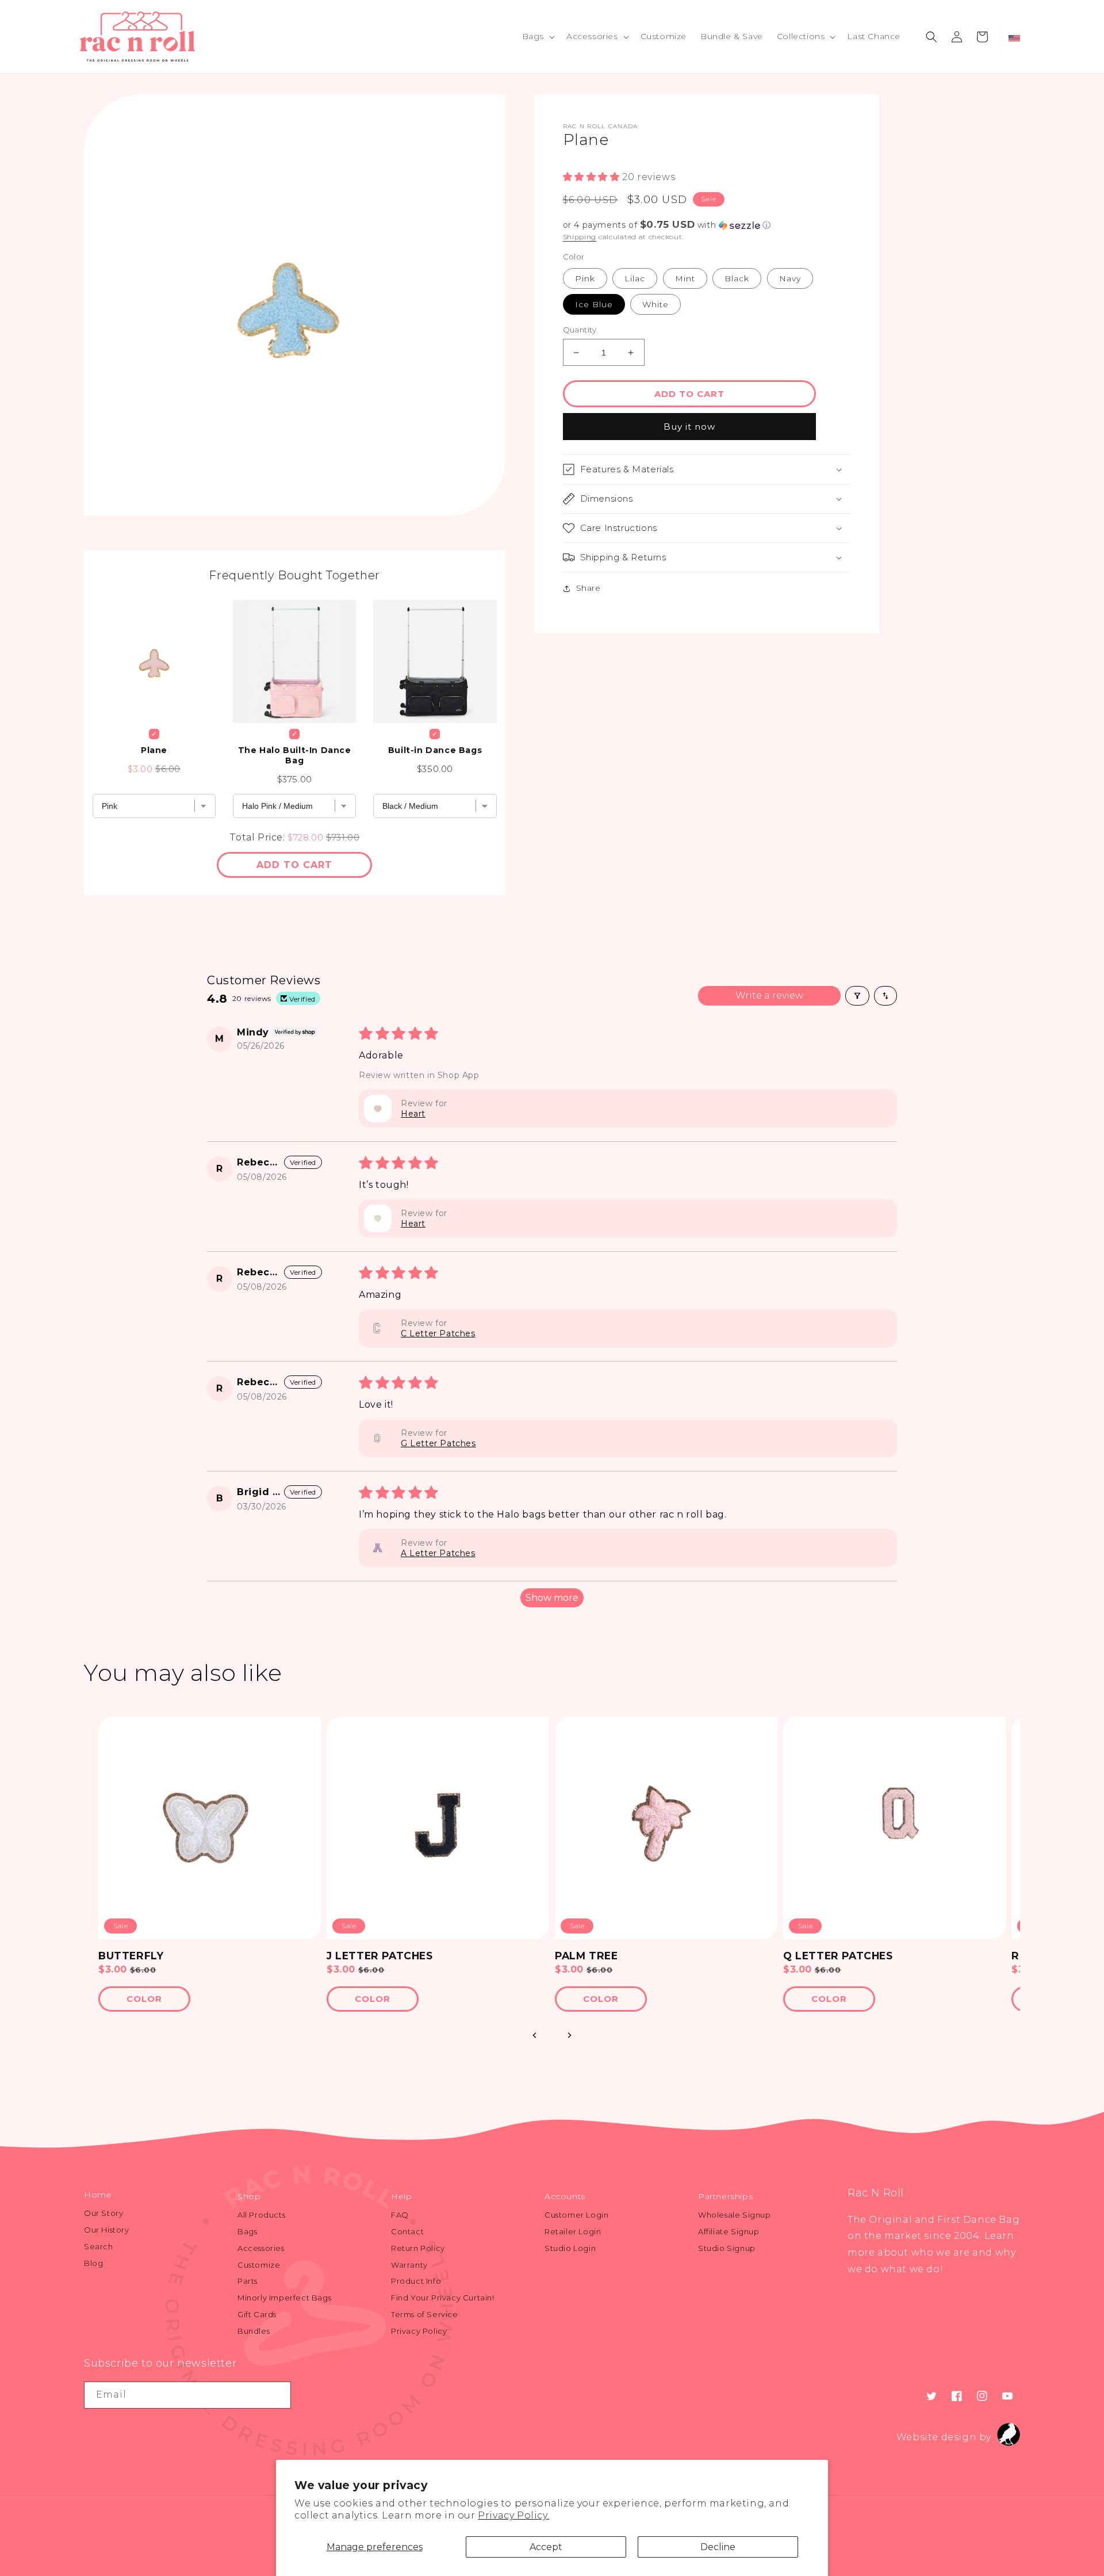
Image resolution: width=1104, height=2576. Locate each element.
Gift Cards (257, 2314)
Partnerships (725, 2196)
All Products (261, 2215)
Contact (407, 2231)
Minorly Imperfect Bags (284, 2298)
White (655, 304)
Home (98, 2195)
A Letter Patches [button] (438, 1553)
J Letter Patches (380, 1956)
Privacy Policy (419, 2331)
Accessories (261, 2248)
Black (737, 278)
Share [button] (589, 588)
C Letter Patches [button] (438, 1333)
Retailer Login (573, 2231)
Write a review (769, 995)
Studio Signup (727, 2248)
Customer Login (576, 2215)
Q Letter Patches (838, 1956)
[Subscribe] (278, 2395)
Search (99, 2246)
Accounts (565, 2196)
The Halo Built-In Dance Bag (295, 755)
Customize (259, 2265)
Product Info (416, 2281)
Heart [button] (413, 1114)
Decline (718, 2547)
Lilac (635, 278)
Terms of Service (425, 2314)
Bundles (254, 2331)
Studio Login (570, 2248)
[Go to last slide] (535, 2035)
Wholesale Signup (735, 2215)
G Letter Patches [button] (438, 1443)
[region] (552, 1870)
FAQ (400, 2215)
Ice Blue (594, 304)
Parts (248, 2281)
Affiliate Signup (729, 2231)
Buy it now (689, 427)
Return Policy (418, 2248)
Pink (585, 278)
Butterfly (131, 1956)
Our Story (103, 2213)
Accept (546, 2547)
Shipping (580, 237)
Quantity (580, 330)
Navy (790, 278)
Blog (93, 2263)
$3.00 (113, 1969)
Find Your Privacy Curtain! (443, 2298)
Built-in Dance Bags (435, 750)
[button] (537, 36)
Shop (249, 2196)
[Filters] (857, 996)
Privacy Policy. (513, 2515)
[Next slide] (569, 2035)
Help (401, 2196)
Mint (685, 278)
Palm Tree (586, 1956)
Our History (107, 2230)
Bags (247, 2231)
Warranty (409, 2265)
